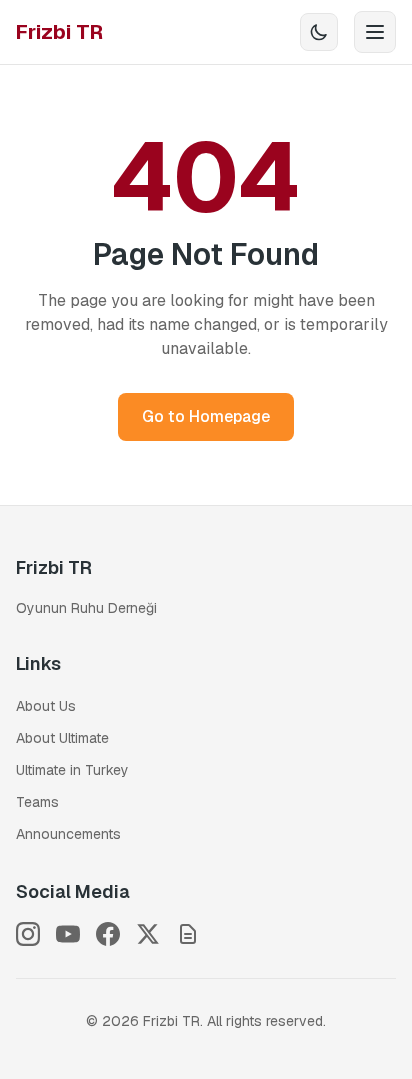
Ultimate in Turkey (72, 770)
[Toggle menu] (375, 32)
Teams (37, 802)
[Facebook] (108, 934)
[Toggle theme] (319, 32)
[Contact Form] (188, 934)
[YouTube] (68, 934)
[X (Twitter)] (148, 934)
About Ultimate (62, 738)
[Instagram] (28, 934)
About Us (46, 706)
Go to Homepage (206, 416)
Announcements (68, 834)
